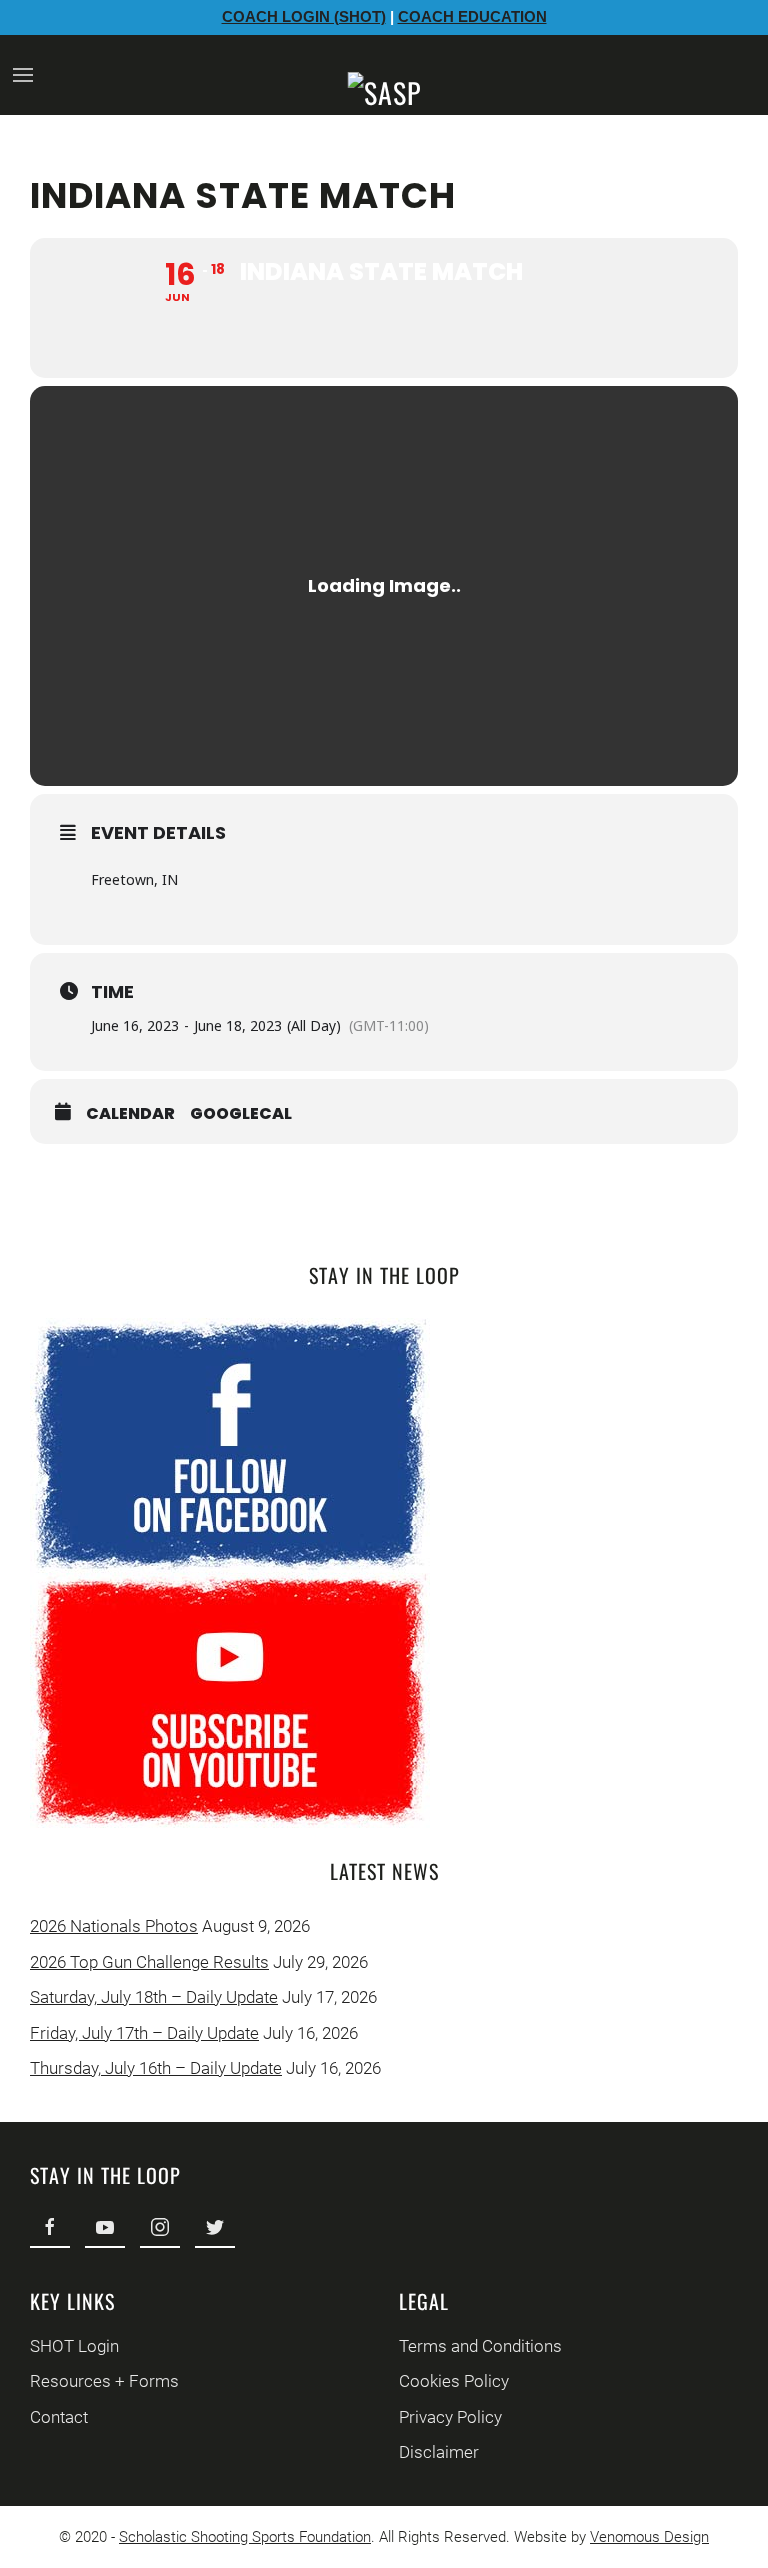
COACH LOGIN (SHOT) (304, 16)
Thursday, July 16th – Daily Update (156, 2068)
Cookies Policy (454, 2381)
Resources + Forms (104, 2381)
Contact (59, 2417)
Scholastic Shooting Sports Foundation (245, 2537)
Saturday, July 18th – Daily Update (154, 1997)
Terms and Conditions (480, 2346)
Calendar (130, 1114)
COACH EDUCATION (472, 16)
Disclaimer (439, 2452)
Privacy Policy (450, 2417)
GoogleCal (241, 1114)
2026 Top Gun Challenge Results (149, 1962)
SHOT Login (74, 2346)
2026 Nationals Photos (114, 1926)
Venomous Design (649, 2537)
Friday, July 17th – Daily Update (144, 2033)
